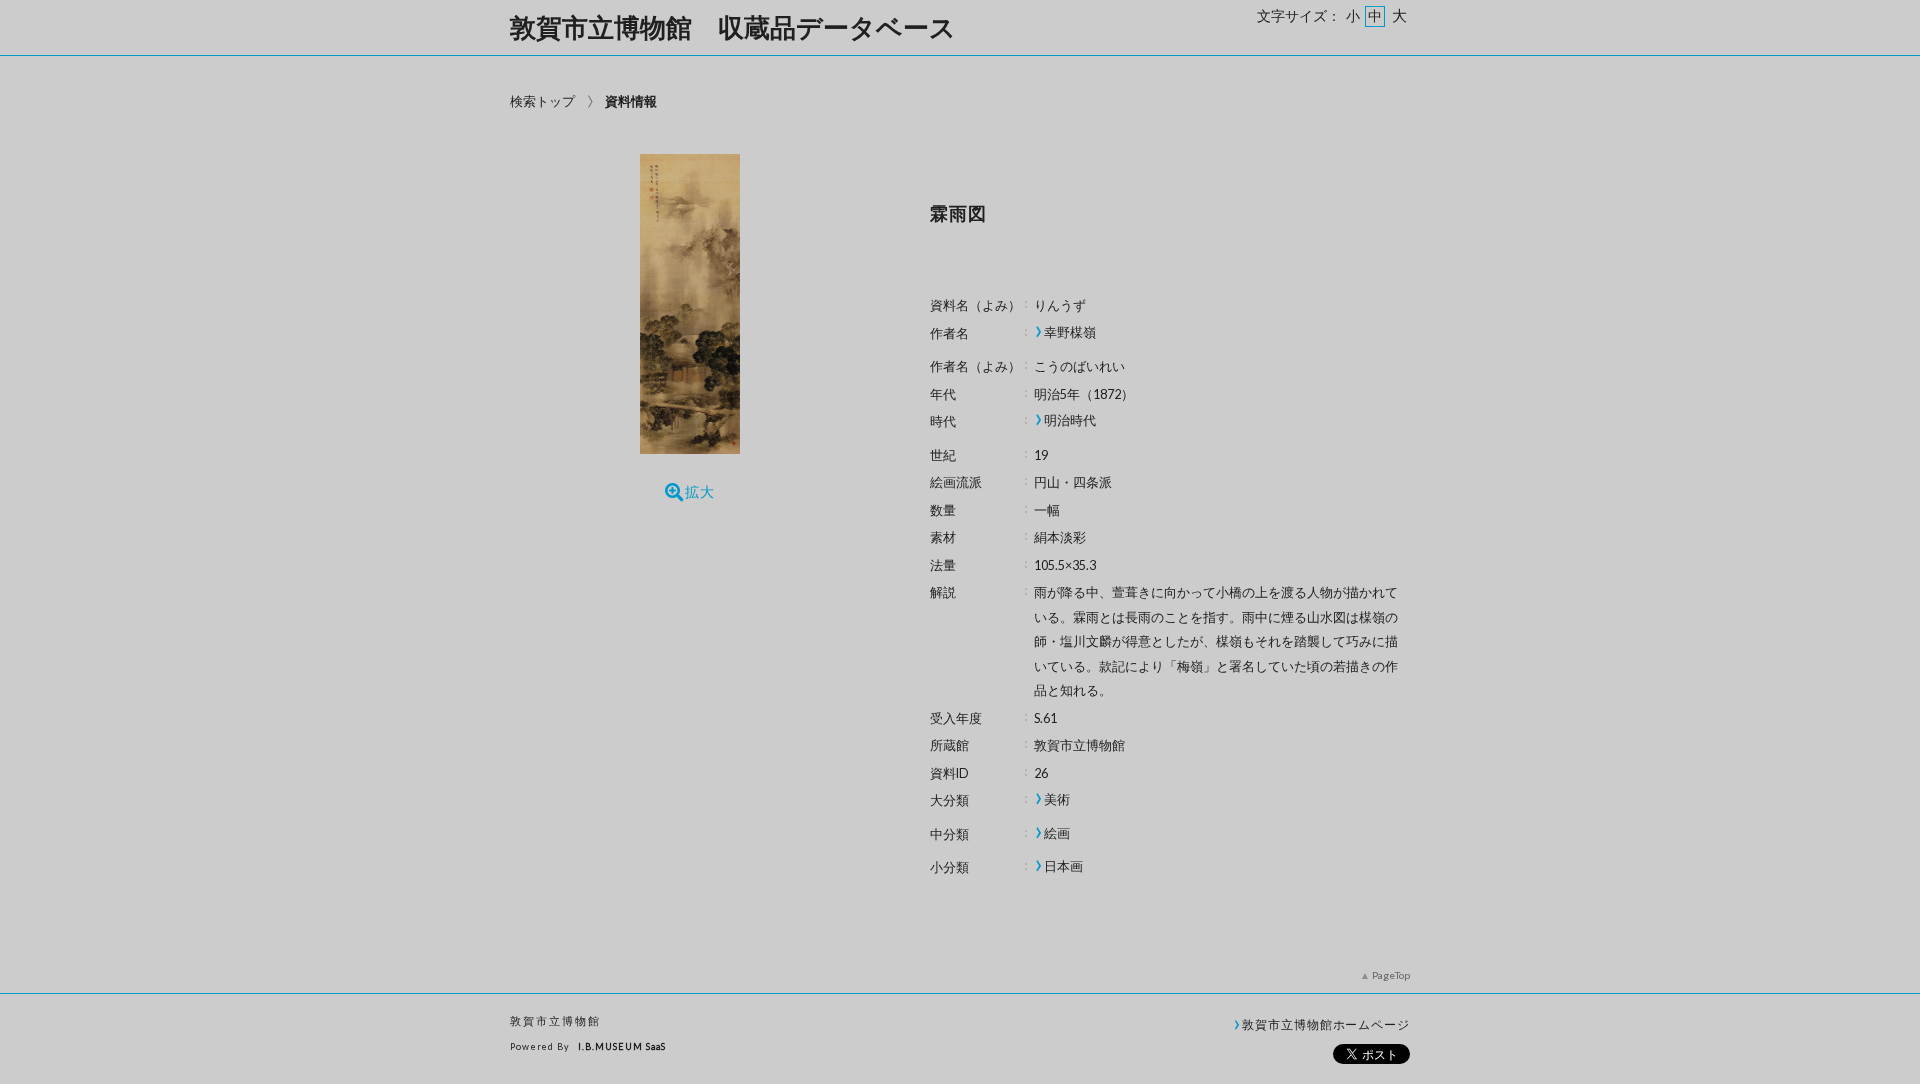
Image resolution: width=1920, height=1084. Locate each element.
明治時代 (1070, 420)
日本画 (1063, 866)
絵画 (1057, 833)
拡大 (700, 492)
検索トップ (542, 101)
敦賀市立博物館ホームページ (1326, 1024)
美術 (1057, 799)
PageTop (1391, 975)
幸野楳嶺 (1070, 332)
